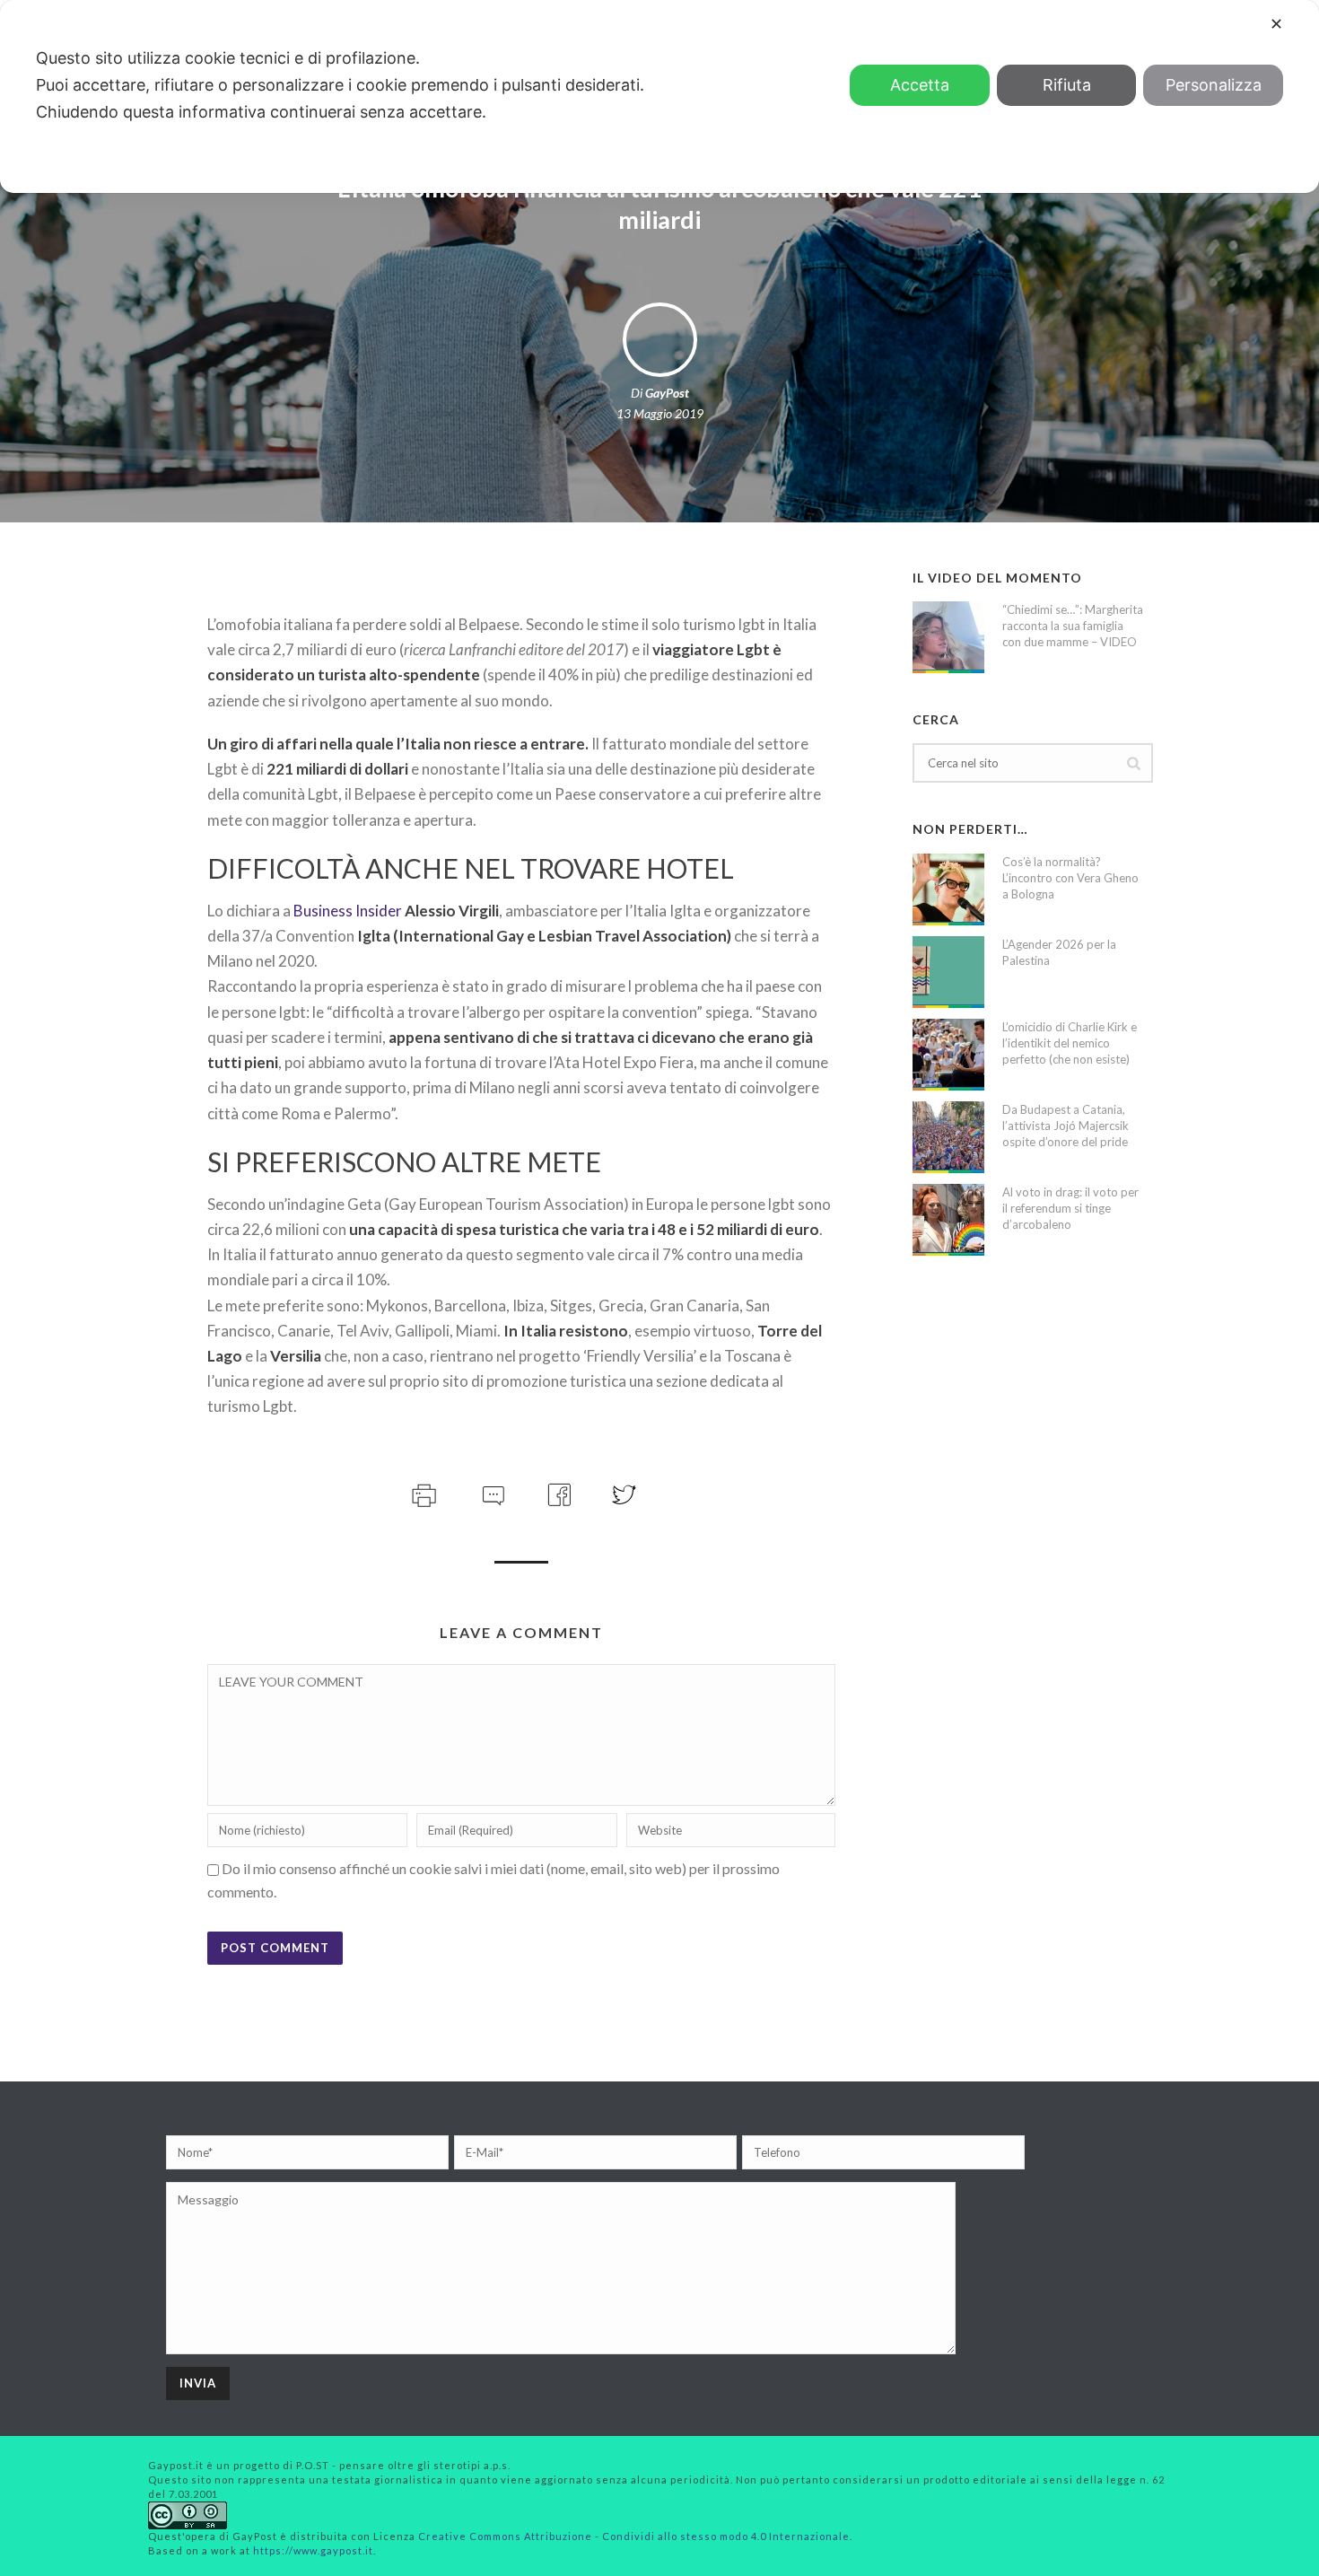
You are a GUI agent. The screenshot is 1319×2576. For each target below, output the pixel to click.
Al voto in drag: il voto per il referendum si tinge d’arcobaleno (1070, 1208)
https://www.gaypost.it (313, 2550)
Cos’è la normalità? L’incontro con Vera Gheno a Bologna (1070, 878)
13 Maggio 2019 (660, 413)
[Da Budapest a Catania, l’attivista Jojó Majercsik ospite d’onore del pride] (948, 1137)
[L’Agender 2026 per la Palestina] (948, 972)
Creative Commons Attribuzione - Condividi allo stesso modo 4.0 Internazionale (634, 2536)
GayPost (667, 393)
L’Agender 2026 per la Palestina (1059, 952)
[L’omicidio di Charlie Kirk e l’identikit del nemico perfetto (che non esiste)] (948, 1055)
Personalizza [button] (1214, 85)
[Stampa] (422, 1492)
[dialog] (659, 96)
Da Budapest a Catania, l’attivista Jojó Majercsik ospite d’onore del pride (1066, 1126)
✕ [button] (1276, 24)
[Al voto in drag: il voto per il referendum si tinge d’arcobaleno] (948, 1220)
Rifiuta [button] (1067, 85)
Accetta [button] (920, 85)
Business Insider (348, 911)
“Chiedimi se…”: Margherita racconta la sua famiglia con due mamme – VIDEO (1073, 626)
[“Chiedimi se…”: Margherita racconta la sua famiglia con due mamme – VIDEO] (948, 637)
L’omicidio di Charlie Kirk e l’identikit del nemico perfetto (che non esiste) (1070, 1043)
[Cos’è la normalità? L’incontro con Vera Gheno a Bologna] (948, 889)
